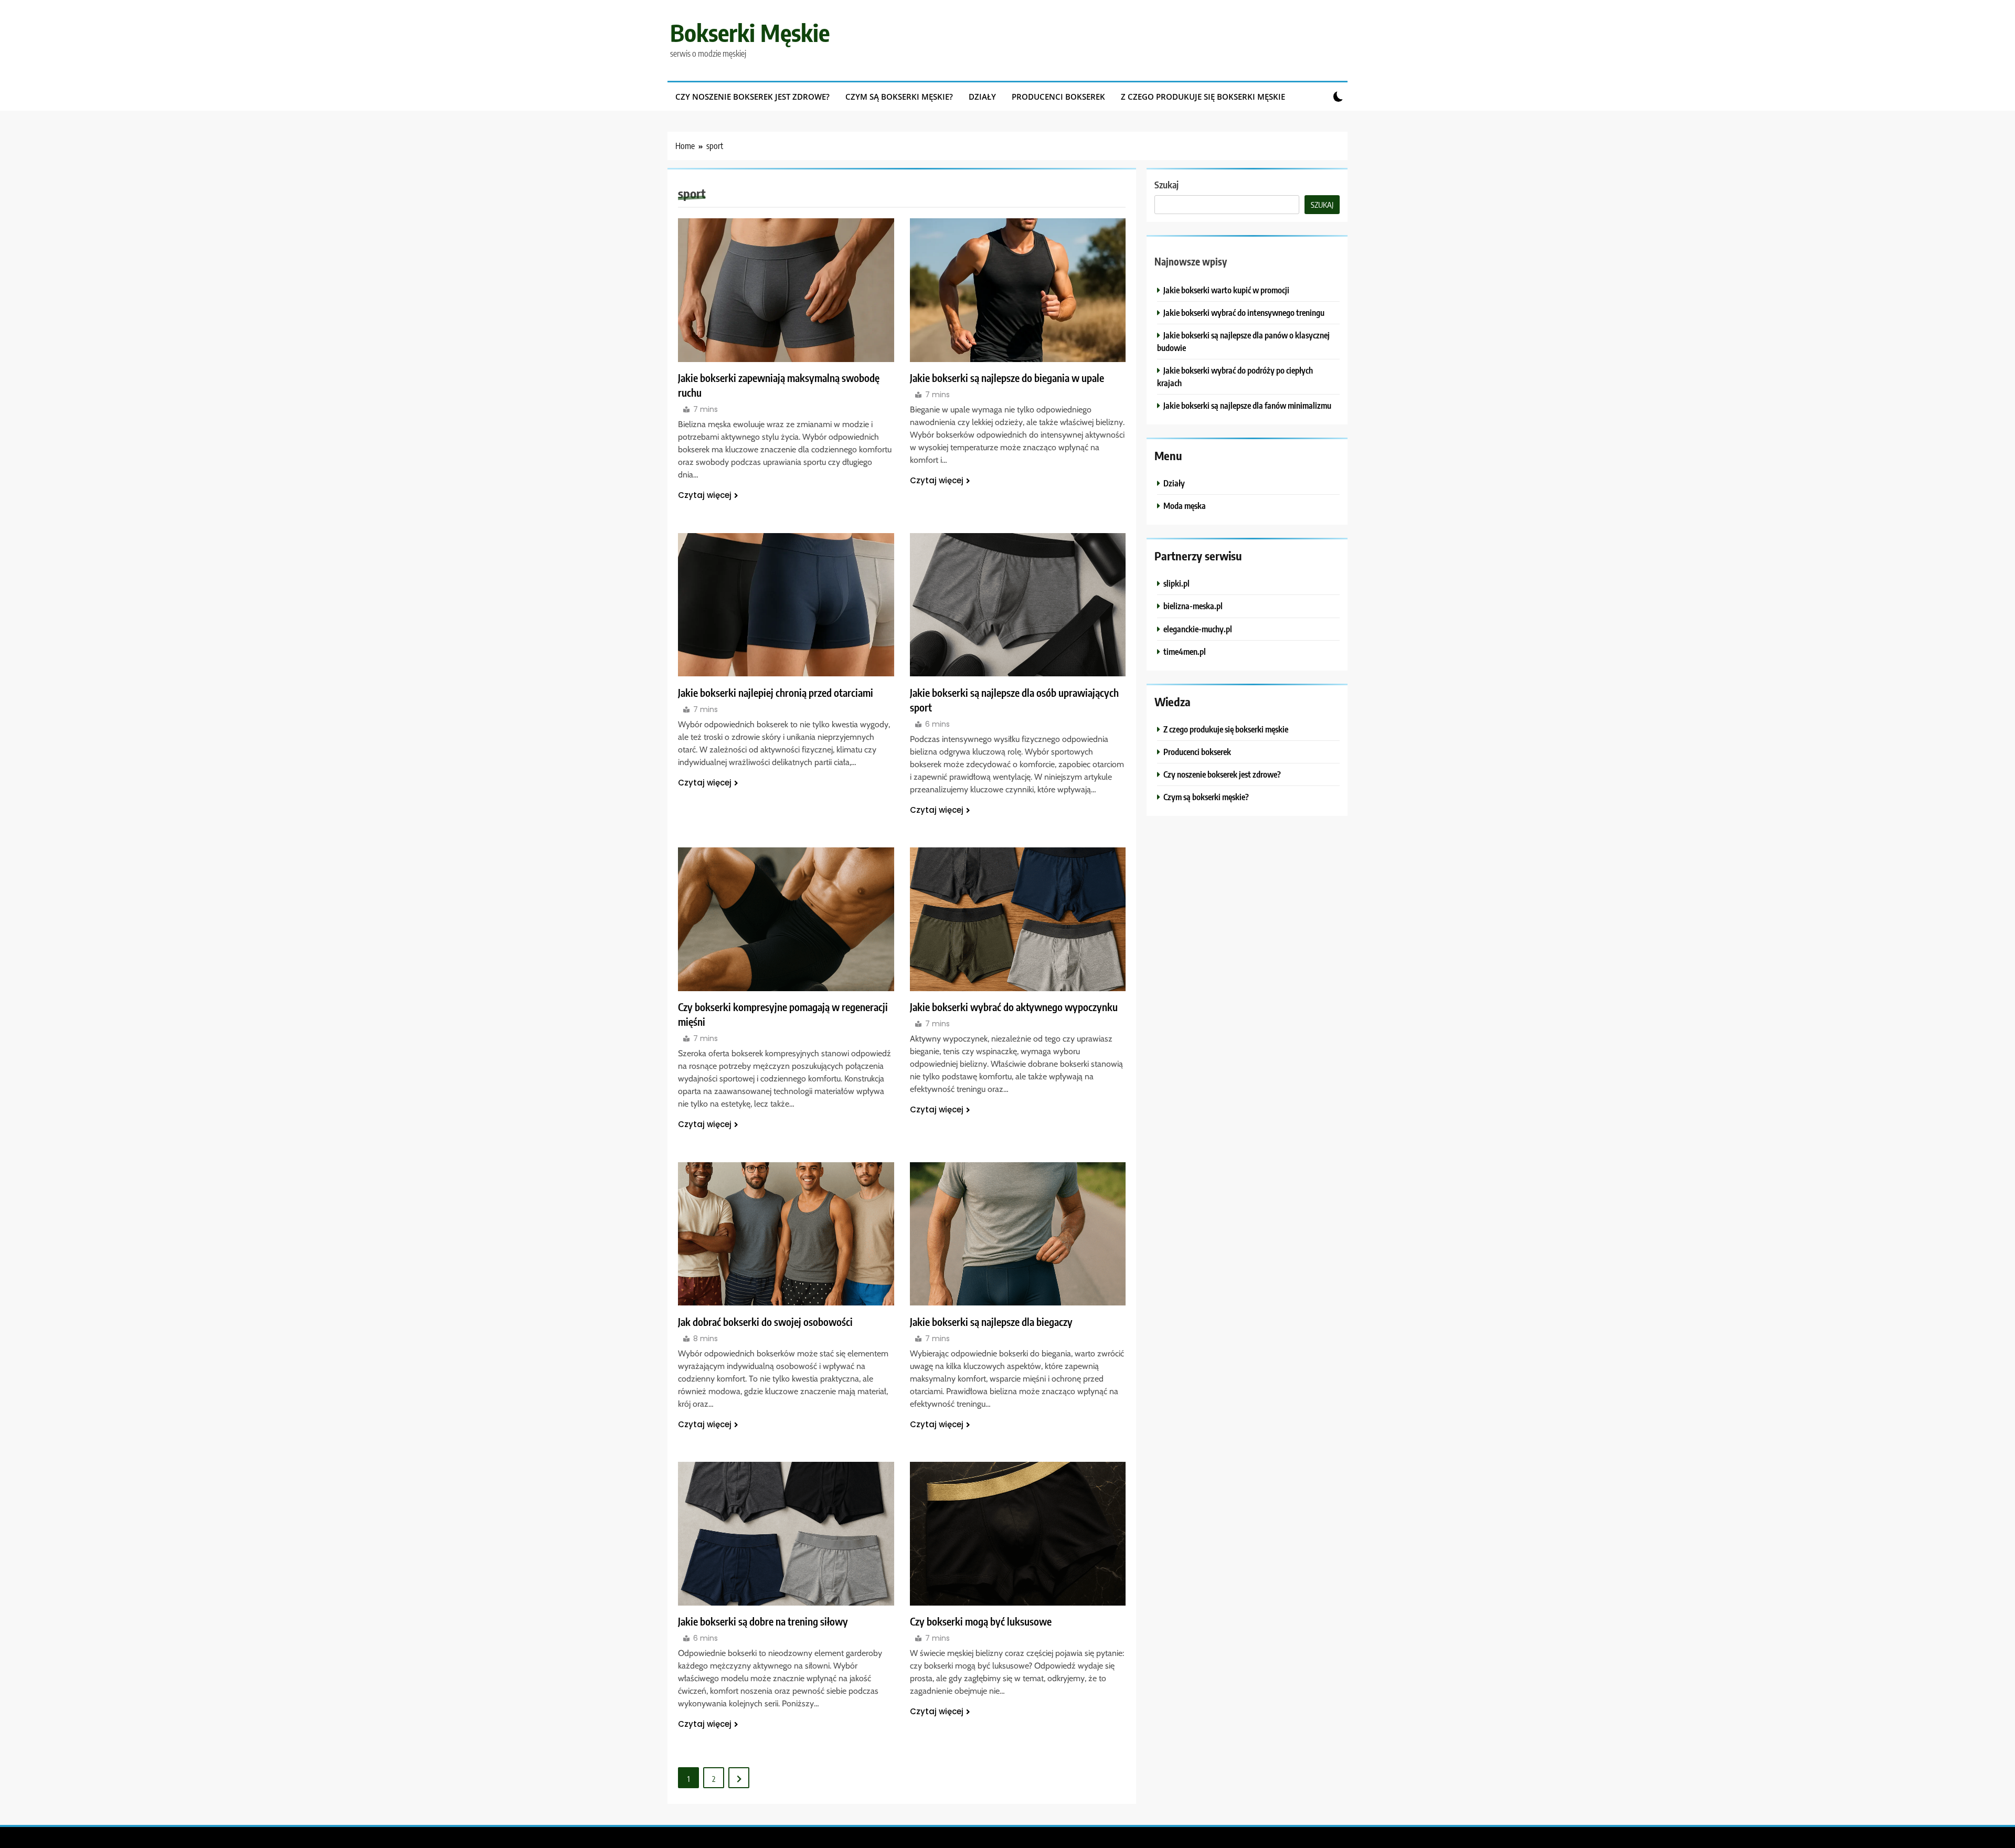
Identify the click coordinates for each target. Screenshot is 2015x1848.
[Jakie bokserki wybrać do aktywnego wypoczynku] (1018, 919)
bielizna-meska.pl (1193, 606)
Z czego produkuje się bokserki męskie (1203, 97)
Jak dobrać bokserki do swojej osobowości (765, 1322)
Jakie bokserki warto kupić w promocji (1226, 290)
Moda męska (1185, 506)
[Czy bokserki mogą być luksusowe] (1018, 1534)
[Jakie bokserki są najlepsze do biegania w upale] (1018, 290)
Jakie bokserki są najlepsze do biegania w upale (1007, 378)
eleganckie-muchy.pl (1198, 629)
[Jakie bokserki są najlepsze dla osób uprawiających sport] (1018, 605)
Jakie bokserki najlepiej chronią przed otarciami (776, 693)
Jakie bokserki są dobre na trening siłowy (763, 1621)
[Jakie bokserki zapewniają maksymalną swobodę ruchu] (786, 290)
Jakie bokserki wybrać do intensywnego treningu (1244, 312)
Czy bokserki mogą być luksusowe (981, 1621)
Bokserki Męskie (750, 33)
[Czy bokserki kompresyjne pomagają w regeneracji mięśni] (786, 919)
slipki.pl (1176, 583)
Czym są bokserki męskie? (899, 97)
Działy (982, 97)
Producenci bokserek (1058, 97)
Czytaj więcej (705, 495)
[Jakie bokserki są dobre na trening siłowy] (786, 1534)
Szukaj (1166, 184)
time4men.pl (1185, 651)
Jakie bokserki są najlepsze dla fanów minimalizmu (1247, 405)
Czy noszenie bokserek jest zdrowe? (752, 97)
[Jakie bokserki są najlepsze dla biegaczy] (1018, 1234)
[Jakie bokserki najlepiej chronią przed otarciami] (786, 605)
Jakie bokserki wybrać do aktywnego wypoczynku (1014, 1007)
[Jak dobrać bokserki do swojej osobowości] (786, 1234)
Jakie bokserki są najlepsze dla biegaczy (991, 1322)
